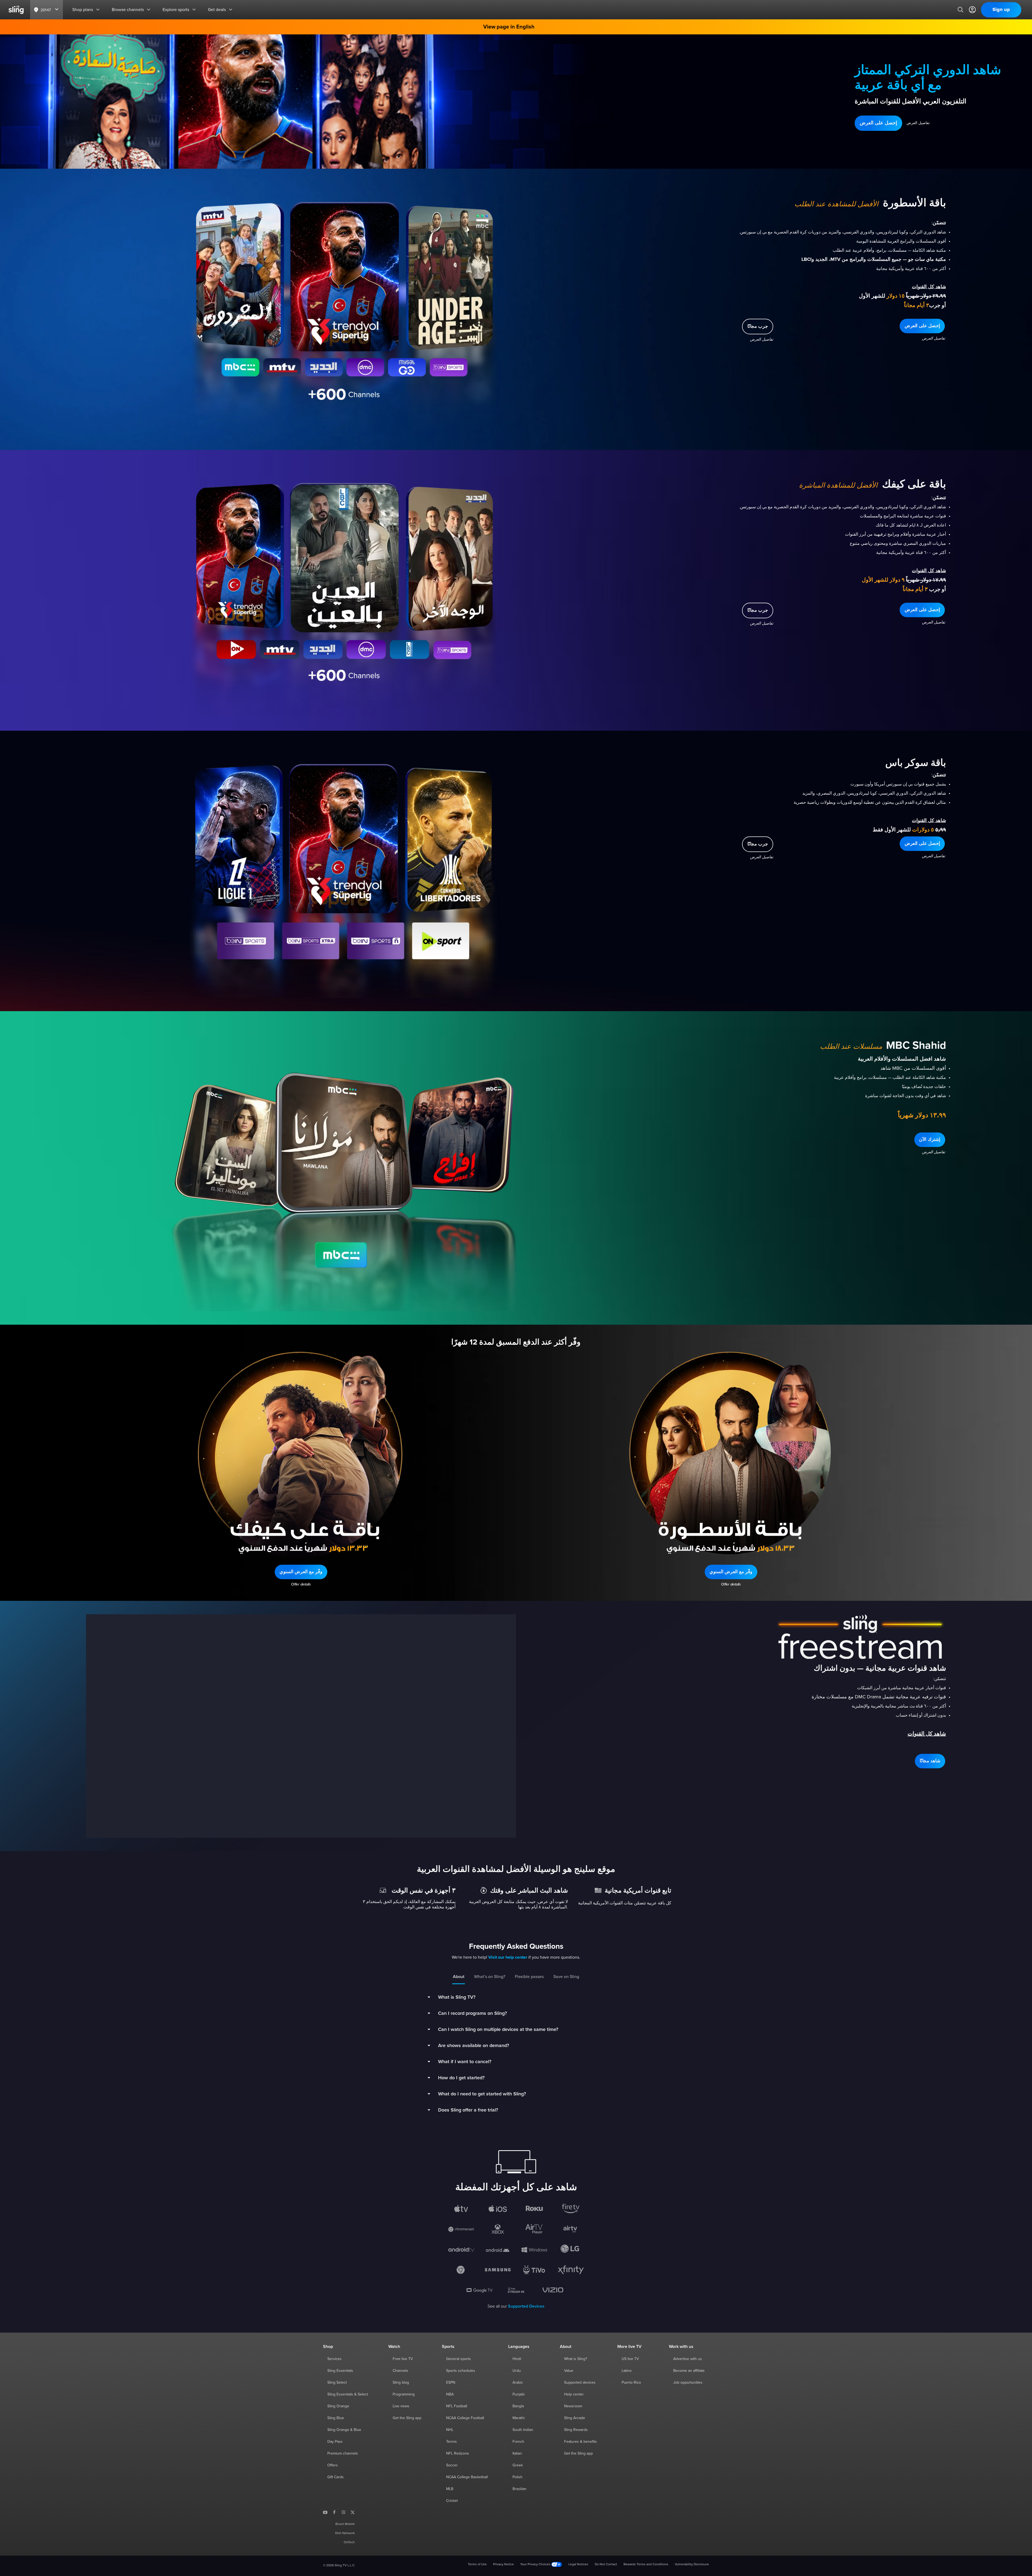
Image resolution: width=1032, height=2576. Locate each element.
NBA (450, 2394)
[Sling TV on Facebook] (334, 2512)
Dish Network (345, 2533)
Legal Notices (578, 2564)
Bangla (518, 2406)
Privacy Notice (504, 2564)
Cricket (452, 2501)
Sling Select (337, 2383)
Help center (574, 2394)
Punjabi (519, 2394)
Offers (333, 2465)
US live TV (630, 2359)
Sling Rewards (576, 2430)
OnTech (349, 2542)
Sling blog (401, 2383)
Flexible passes (529, 1977)
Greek (518, 2465)
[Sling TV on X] (353, 2512)
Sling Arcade (575, 2418)
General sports (458, 2359)
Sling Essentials (340, 2371)
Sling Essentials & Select (348, 2394)
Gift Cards (336, 2477)
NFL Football (457, 2406)
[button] (878, 123)
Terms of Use (477, 2564)
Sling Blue (336, 2418)
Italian (517, 2453)
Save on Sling (566, 1977)
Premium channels (343, 2453)
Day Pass (335, 2442)
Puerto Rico (631, 2383)
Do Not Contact (606, 2564)
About (459, 1977)
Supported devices (580, 2383)
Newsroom (573, 2406)
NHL (450, 2430)
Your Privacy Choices (536, 2564)
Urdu (517, 2371)
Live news (401, 2406)
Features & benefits (580, 2442)
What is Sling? (576, 2359)
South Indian (523, 2430)
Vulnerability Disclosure (692, 2564)
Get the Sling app (407, 2418)
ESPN (451, 2383)
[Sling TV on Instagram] (343, 2512)
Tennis (451, 2442)
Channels (400, 2371)
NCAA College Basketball (467, 2477)
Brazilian (519, 2489)
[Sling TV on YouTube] (325, 2512)
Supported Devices (526, 2306)
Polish (517, 2477)
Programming (404, 2394)
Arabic (518, 2383)
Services (334, 2359)
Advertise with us (688, 2359)
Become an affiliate (689, 2371)
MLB (450, 2489)
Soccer (452, 2465)
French (518, 2442)
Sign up (1001, 10)
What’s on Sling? (490, 1977)
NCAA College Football (465, 2418)
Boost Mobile (345, 2524)
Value (569, 2371)
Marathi (519, 2418)
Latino (627, 2371)
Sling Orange (338, 2406)
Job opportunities (688, 2383)
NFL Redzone (458, 2453)
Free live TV (403, 2359)
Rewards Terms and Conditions (646, 2564)
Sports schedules (461, 2371)
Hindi (517, 2359)
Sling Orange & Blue (344, 2430)
